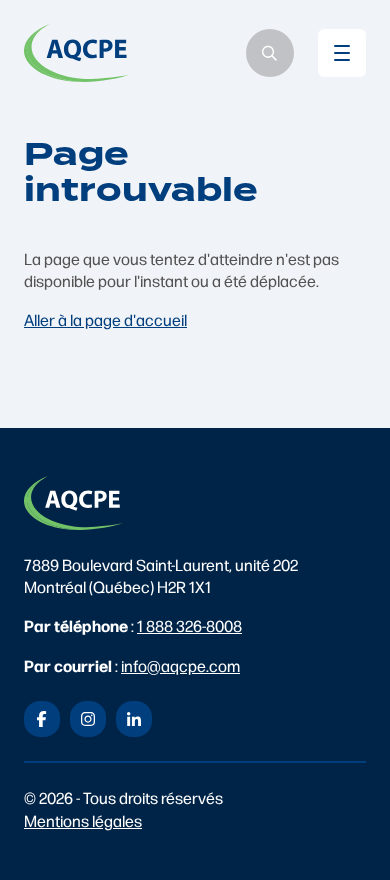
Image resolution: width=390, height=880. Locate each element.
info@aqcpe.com (180, 665)
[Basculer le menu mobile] (342, 53)
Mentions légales (83, 820)
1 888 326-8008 (189, 625)
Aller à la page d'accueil (105, 319)
